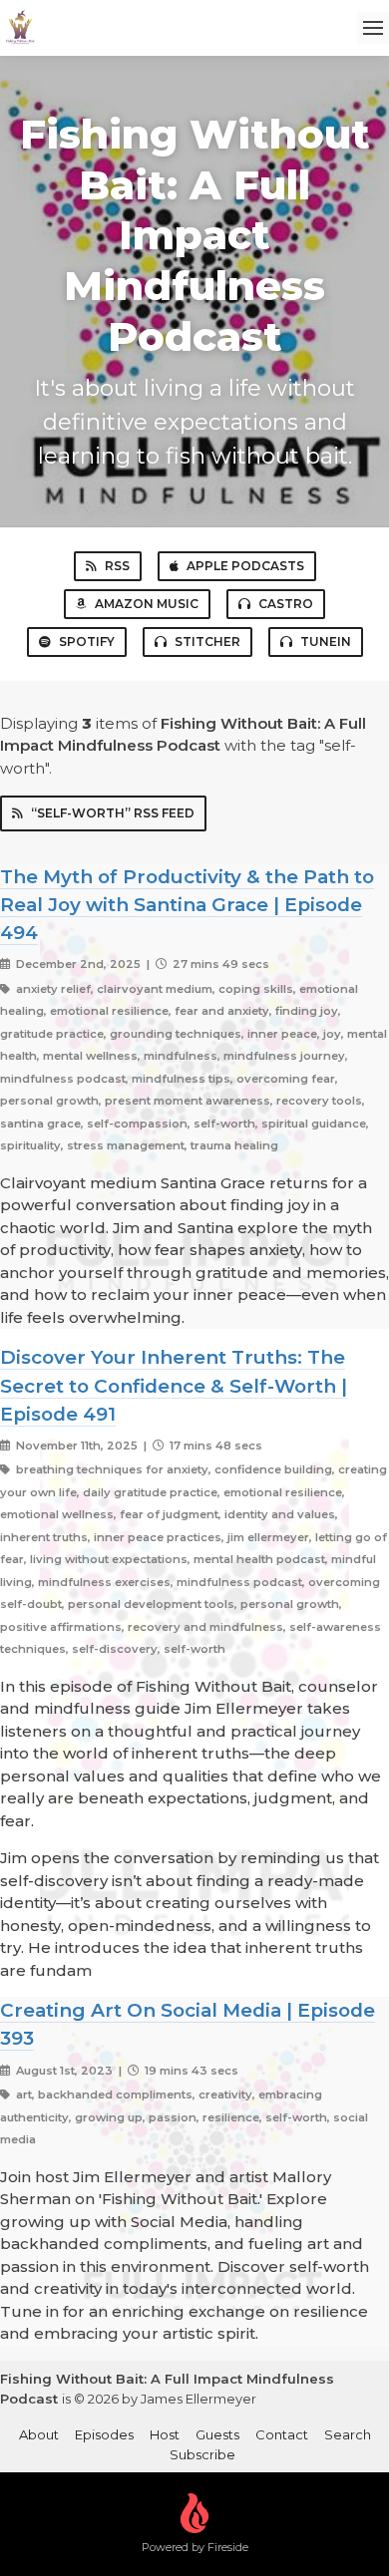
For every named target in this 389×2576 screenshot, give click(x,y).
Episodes (104, 2434)
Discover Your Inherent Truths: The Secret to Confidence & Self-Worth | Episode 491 (174, 1385)
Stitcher (207, 642)
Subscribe (202, 2454)
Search (348, 2434)
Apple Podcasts (245, 566)
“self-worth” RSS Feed (113, 813)
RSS (117, 566)
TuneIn (326, 642)
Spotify (87, 642)
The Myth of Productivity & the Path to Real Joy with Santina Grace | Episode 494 (187, 905)
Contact (282, 2434)
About (39, 2434)
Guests (217, 2434)
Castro (286, 604)
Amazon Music (147, 604)
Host (165, 2434)
